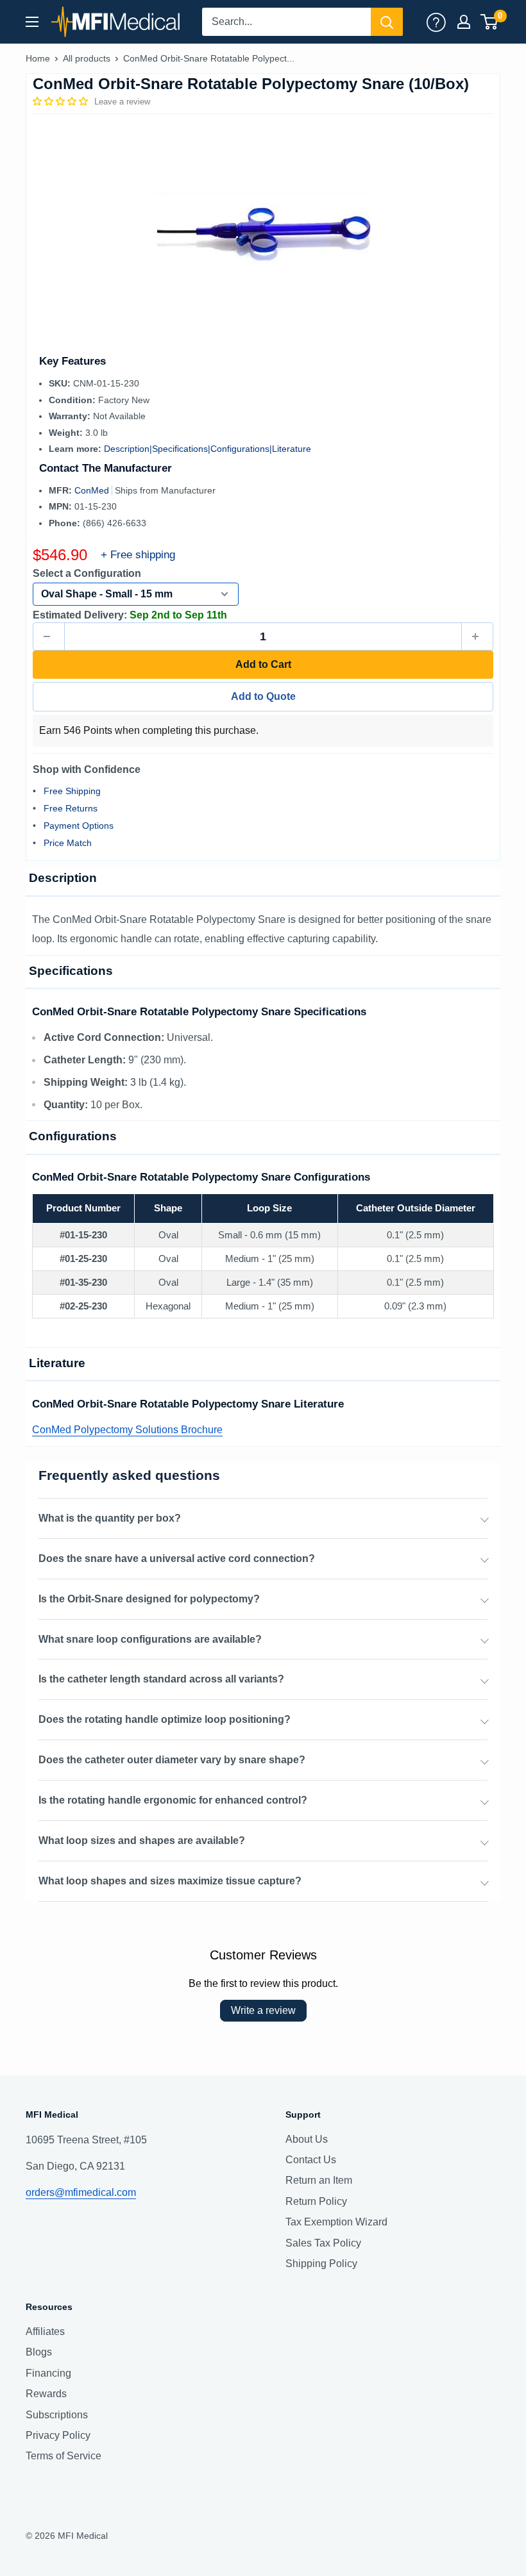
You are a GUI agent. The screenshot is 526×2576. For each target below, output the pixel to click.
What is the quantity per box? (110, 1518)
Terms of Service (64, 2456)
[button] (62, 101)
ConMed (93, 490)
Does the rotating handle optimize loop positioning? (165, 1719)
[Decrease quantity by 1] (49, 636)
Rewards (46, 2394)
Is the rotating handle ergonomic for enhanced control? (173, 1800)
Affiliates (45, 2331)
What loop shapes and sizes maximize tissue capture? (170, 1881)
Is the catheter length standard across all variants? (161, 1679)
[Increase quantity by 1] (477, 636)
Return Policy (316, 2201)
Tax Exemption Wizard (336, 2222)
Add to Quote (263, 696)
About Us (307, 2139)
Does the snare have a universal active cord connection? (177, 1558)
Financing (48, 2373)
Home (38, 58)
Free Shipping (72, 791)
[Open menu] (32, 22)
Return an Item (319, 2180)
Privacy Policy (58, 2435)
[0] (490, 22)
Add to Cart (263, 664)
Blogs (39, 2352)
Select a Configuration (87, 573)
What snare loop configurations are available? (150, 1639)
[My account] (436, 22)
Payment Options (79, 826)
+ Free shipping (138, 555)
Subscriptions (57, 2415)
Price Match (68, 843)
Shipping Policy (321, 2264)
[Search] (387, 22)
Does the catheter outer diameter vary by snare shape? (172, 1760)
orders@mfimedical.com (81, 2192)
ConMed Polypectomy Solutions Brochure (127, 1430)
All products (87, 58)
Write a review (263, 2010)
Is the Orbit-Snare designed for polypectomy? (149, 1599)
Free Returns (71, 808)
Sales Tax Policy (323, 2243)
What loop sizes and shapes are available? (142, 1841)
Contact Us (311, 2160)
